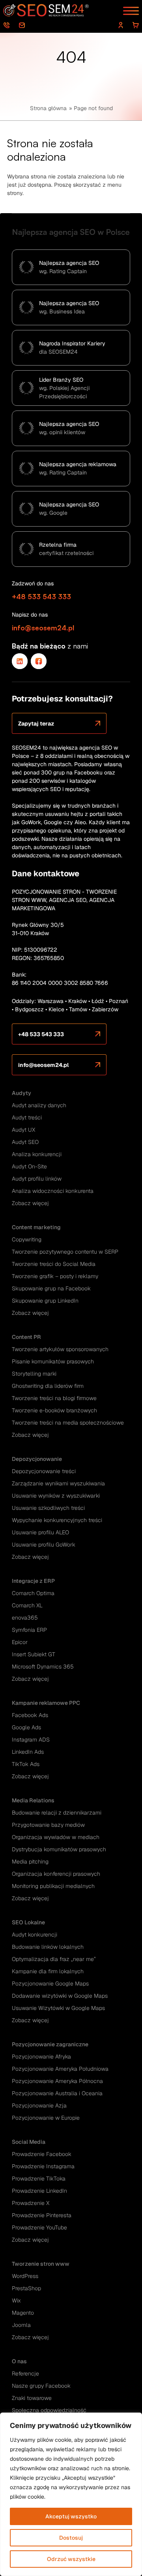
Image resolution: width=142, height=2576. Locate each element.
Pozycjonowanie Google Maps (50, 1984)
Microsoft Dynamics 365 (43, 1667)
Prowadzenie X (31, 2203)
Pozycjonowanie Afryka (41, 2057)
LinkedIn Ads (28, 1752)
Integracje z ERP (33, 1581)
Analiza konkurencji (37, 1154)
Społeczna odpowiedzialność (49, 2410)
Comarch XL (27, 1605)
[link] (20, 661)
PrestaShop (26, 2288)
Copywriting (27, 1239)
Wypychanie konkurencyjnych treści (57, 1520)
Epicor (20, 1642)
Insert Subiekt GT (34, 1654)
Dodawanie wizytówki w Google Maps (60, 1996)
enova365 (25, 1618)
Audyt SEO (25, 1142)
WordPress (25, 2276)
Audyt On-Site (29, 1166)
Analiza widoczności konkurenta (53, 1191)
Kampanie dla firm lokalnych (48, 1971)
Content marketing (36, 1227)
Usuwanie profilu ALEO (40, 1532)
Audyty (21, 1093)
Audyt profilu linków (37, 1179)
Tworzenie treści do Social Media (54, 1264)
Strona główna (48, 108)
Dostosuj (71, 2538)
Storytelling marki (34, 1374)
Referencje (25, 2374)
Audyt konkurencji (35, 1935)
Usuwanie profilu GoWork (44, 1545)
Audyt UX (23, 1130)
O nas (19, 2361)
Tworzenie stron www (41, 2264)
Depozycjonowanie (37, 1459)
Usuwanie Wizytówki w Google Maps (58, 2008)
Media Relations (33, 1800)
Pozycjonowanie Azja (39, 2105)
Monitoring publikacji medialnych (53, 1886)
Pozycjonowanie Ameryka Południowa (60, 2069)
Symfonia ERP (29, 1630)
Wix (16, 2300)
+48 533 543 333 (8, 25)
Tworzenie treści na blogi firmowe (54, 1398)
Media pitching (30, 1862)
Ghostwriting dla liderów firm (48, 1386)
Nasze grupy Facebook (41, 2386)
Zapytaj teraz (36, 724)
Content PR (26, 1337)
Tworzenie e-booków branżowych (54, 1410)
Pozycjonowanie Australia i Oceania (57, 2093)
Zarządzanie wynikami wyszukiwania (58, 1483)
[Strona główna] (47, 10)
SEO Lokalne (28, 1922)
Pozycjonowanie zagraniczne (50, 2044)
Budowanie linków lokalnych (48, 1947)
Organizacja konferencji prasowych (56, 1874)
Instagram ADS (31, 1740)
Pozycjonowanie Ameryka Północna (57, 2081)
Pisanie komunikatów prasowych (53, 1361)
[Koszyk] (136, 25)
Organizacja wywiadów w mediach (56, 1837)
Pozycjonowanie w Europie (46, 2118)
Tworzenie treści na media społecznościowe (68, 1423)
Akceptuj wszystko (71, 2516)
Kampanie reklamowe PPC (46, 1703)
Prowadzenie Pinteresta (42, 2215)
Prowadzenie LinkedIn (39, 2191)
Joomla (21, 2325)
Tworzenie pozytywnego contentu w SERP (65, 1252)
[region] (71, 2494)
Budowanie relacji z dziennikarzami (57, 1813)
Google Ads (26, 1727)
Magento (23, 2313)
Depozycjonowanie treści (44, 1471)
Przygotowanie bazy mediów (48, 1825)
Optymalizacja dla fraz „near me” (54, 1959)
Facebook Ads (30, 1715)
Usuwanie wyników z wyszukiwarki (56, 1496)
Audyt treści (27, 1117)
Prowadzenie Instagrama (43, 2166)
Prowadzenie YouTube (39, 2227)
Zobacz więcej (30, 1203)
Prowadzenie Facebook (42, 2154)
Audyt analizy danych (39, 1105)
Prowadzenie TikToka (39, 2179)
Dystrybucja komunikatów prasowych (59, 1849)
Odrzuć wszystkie (71, 2559)
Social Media (29, 2142)
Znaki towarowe (32, 2398)
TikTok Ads (26, 1764)
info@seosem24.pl (24, 25)
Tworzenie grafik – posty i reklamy (55, 1276)
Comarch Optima (33, 1593)
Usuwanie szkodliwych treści (48, 1508)
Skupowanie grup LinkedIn (45, 1301)
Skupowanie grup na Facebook (51, 1288)
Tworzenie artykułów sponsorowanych (60, 1349)
